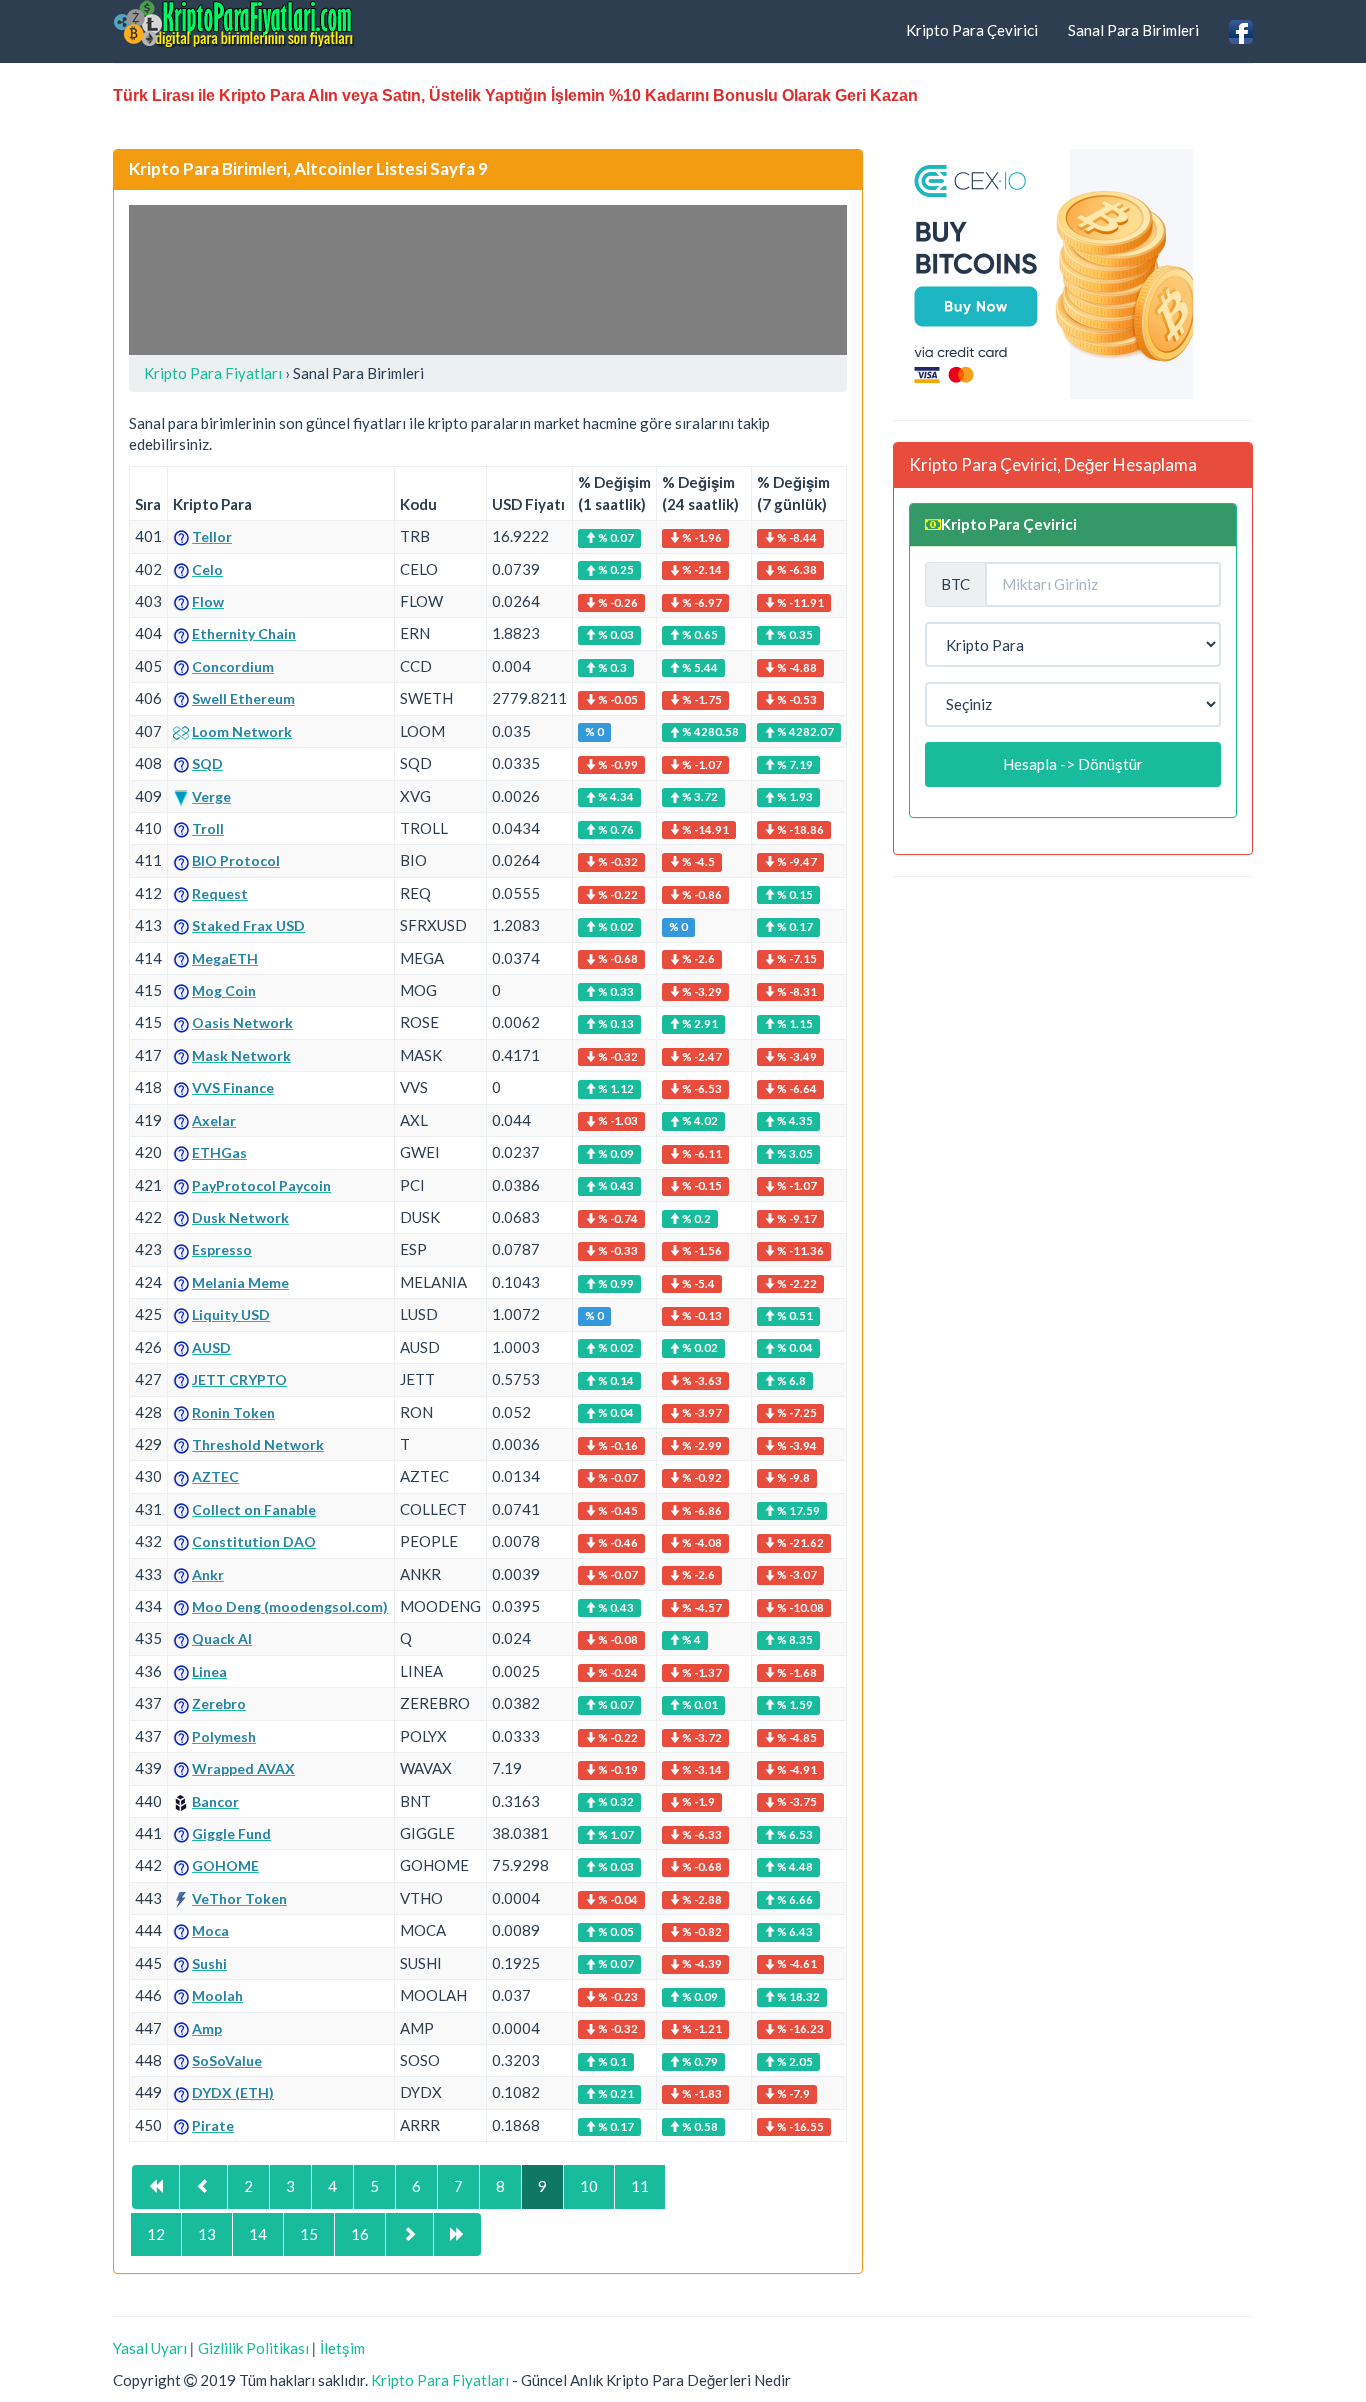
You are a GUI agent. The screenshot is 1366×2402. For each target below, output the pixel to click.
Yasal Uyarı (150, 2348)
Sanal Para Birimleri (1133, 30)
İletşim (342, 2348)
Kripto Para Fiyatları (440, 2380)
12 (156, 2234)
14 (258, 2234)
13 (207, 2234)
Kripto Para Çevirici (972, 30)
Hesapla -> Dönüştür (1073, 764)
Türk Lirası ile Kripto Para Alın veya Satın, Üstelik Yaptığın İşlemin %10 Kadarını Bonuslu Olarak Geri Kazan (515, 95)
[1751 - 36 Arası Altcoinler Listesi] (457, 2234)
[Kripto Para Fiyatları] (234, 24)
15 (309, 2234)
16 (360, 2234)
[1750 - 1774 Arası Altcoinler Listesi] (203, 2186)
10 (589, 2186)
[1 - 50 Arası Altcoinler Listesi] (155, 2186)
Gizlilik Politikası (253, 2348)
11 (640, 2186)
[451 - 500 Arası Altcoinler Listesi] (409, 2234)
